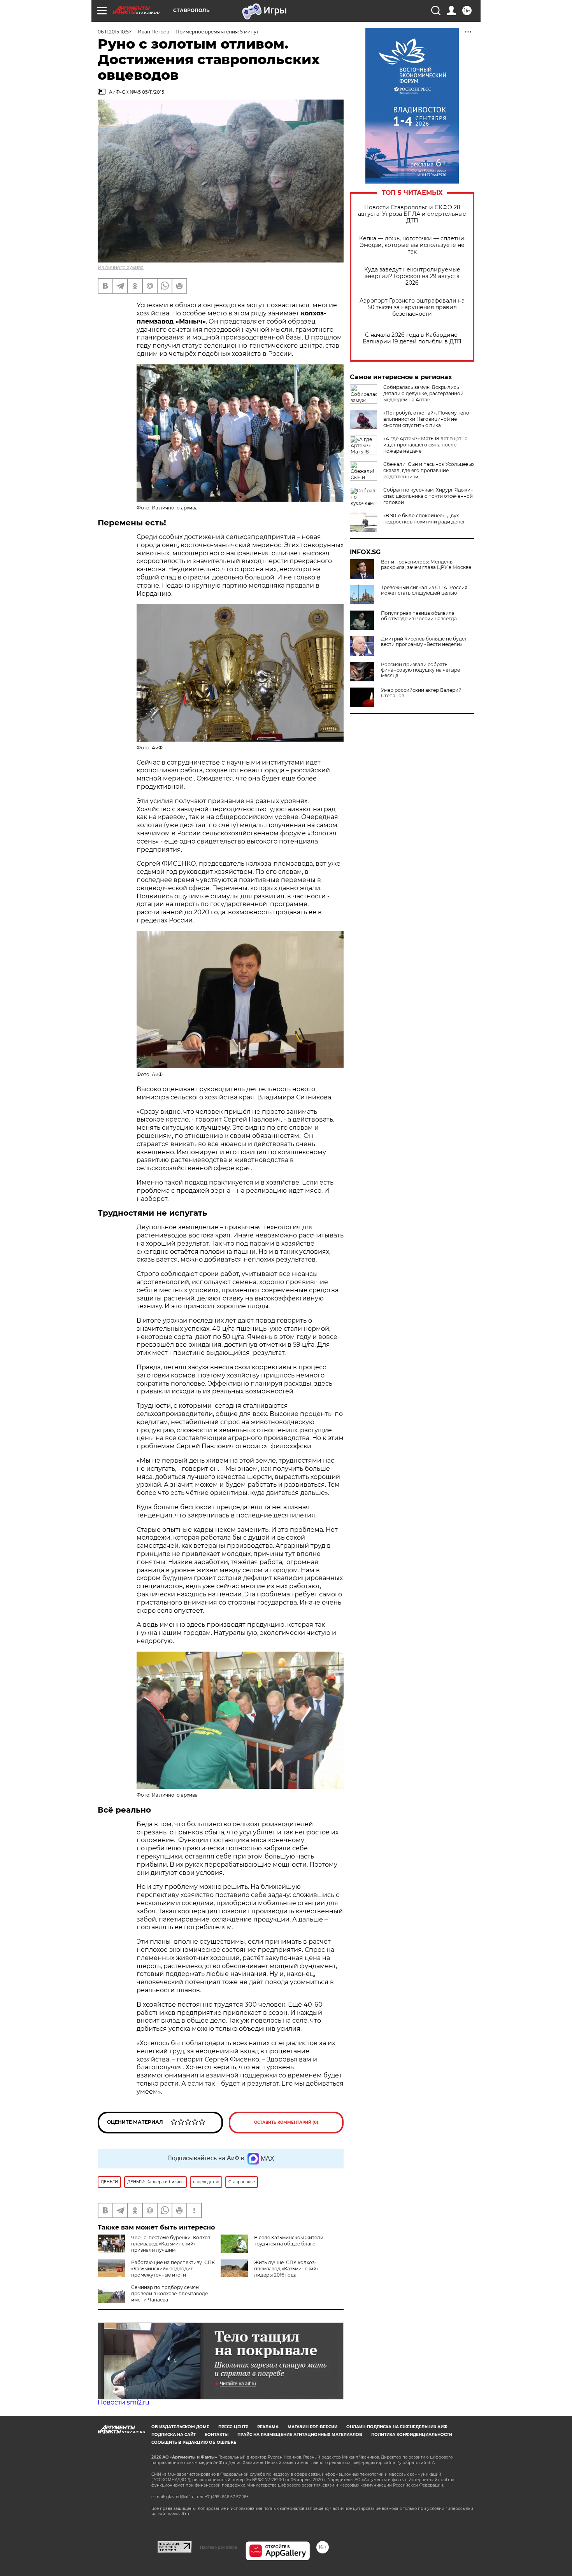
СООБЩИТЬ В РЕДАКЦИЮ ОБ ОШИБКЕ (194, 2442)
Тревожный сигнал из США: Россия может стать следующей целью (424, 590)
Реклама (268, 2427)
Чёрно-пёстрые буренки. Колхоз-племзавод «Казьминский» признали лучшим (172, 2244)
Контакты (217, 2435)
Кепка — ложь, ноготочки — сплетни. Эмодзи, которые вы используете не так (412, 245)
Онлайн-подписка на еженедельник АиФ (397, 2427)
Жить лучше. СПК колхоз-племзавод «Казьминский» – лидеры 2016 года (288, 2269)
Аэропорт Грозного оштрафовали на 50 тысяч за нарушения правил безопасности (412, 307)
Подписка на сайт (174, 2435)
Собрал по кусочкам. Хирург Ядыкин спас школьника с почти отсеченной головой (428, 496)
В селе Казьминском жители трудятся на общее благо (289, 2241)
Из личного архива (121, 267)
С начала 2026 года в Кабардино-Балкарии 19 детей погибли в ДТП (412, 338)
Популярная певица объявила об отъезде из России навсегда (419, 616)
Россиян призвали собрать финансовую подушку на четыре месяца (420, 670)
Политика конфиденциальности (412, 2435)
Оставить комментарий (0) (286, 2122)
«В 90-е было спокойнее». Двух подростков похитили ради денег (424, 519)
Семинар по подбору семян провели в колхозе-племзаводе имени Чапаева (169, 2293)
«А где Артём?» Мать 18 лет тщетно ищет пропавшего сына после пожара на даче (425, 445)
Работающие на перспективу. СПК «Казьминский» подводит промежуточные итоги (173, 2269)
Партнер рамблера (218, 2547)
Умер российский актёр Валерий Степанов (421, 693)
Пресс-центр (233, 2427)
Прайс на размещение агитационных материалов (300, 2435)
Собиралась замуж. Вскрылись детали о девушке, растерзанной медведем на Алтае (423, 393)
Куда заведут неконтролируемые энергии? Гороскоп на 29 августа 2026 (412, 276)
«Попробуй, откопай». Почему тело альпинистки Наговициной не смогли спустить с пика (426, 419)
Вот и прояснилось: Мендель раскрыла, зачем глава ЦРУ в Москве (426, 565)
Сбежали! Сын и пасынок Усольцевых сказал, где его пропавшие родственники (429, 470)
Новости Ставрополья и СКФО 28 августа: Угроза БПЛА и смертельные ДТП (412, 214)
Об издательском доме (180, 2427)
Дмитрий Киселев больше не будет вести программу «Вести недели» (424, 642)
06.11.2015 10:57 (115, 32)
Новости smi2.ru (124, 2402)
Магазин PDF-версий (312, 2427)
